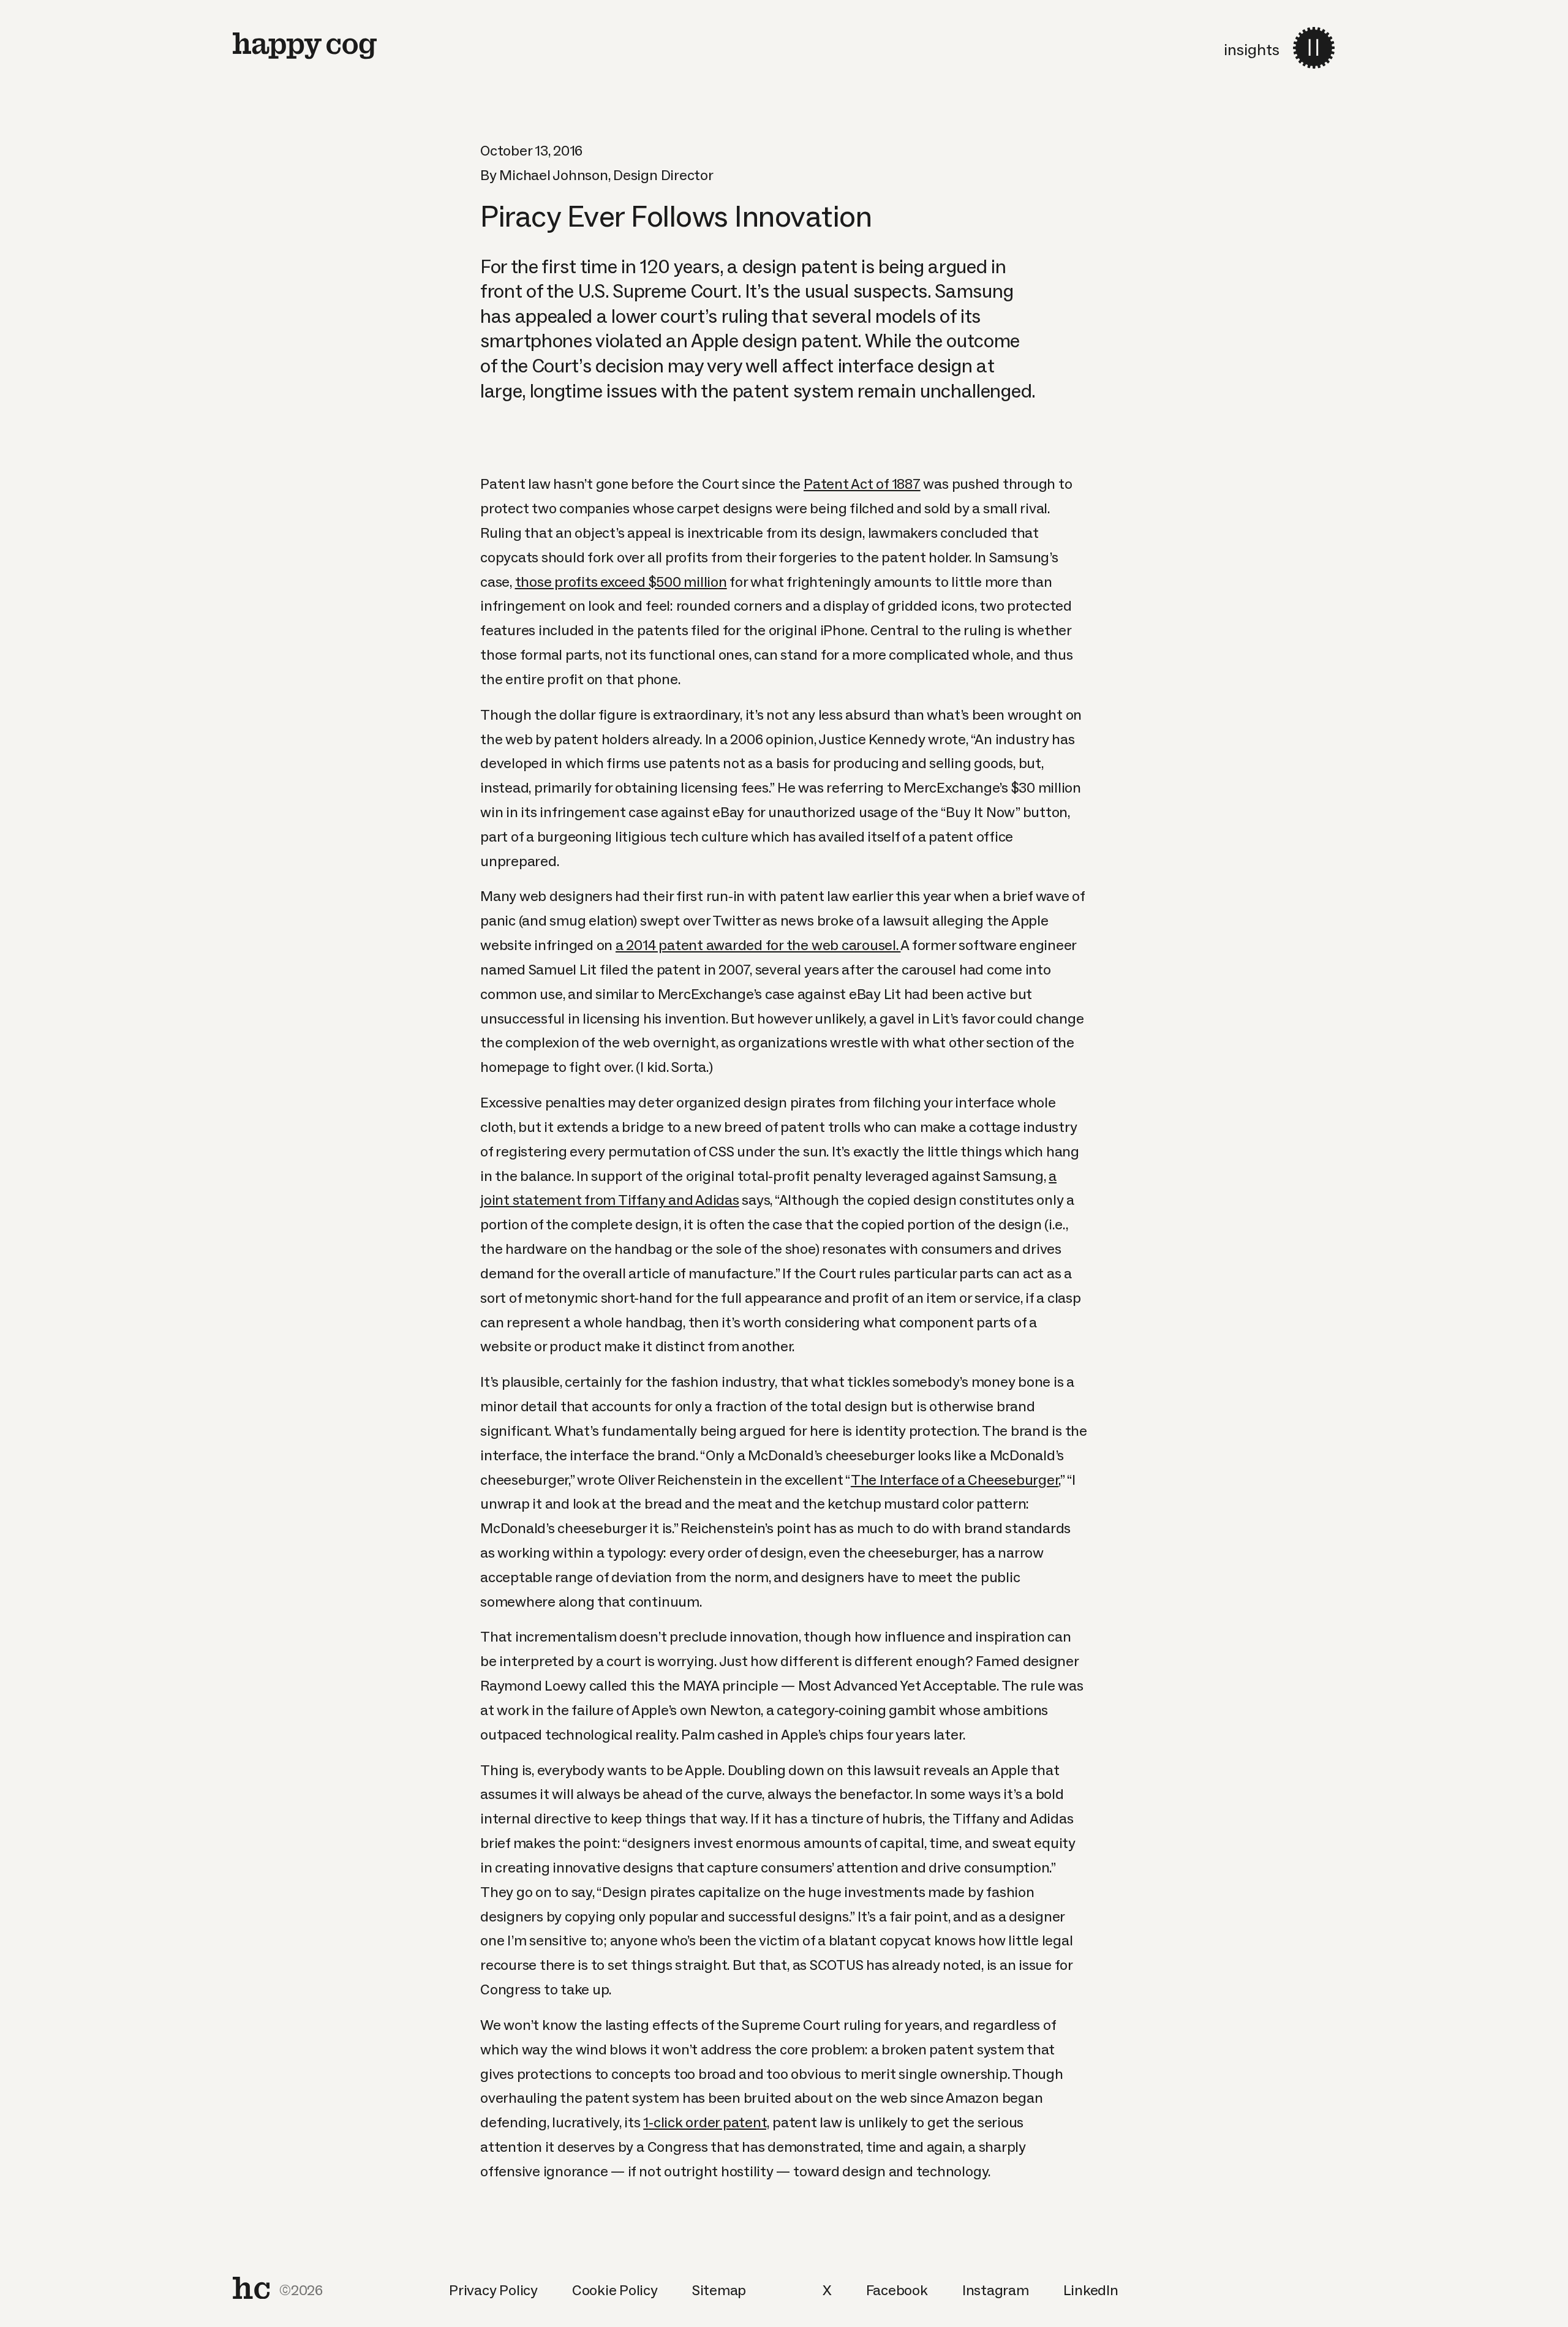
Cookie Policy (615, 2290)
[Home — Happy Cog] (305, 46)
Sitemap (719, 2290)
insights (1252, 50)
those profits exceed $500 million (621, 582)
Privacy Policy (493, 2290)
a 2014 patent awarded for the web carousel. (758, 945)
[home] (251, 2288)
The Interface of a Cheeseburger (955, 1480)
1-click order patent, (706, 2122)
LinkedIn (1091, 2290)
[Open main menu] (1314, 48)
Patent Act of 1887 (862, 484)
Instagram (996, 2290)
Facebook (897, 2290)
